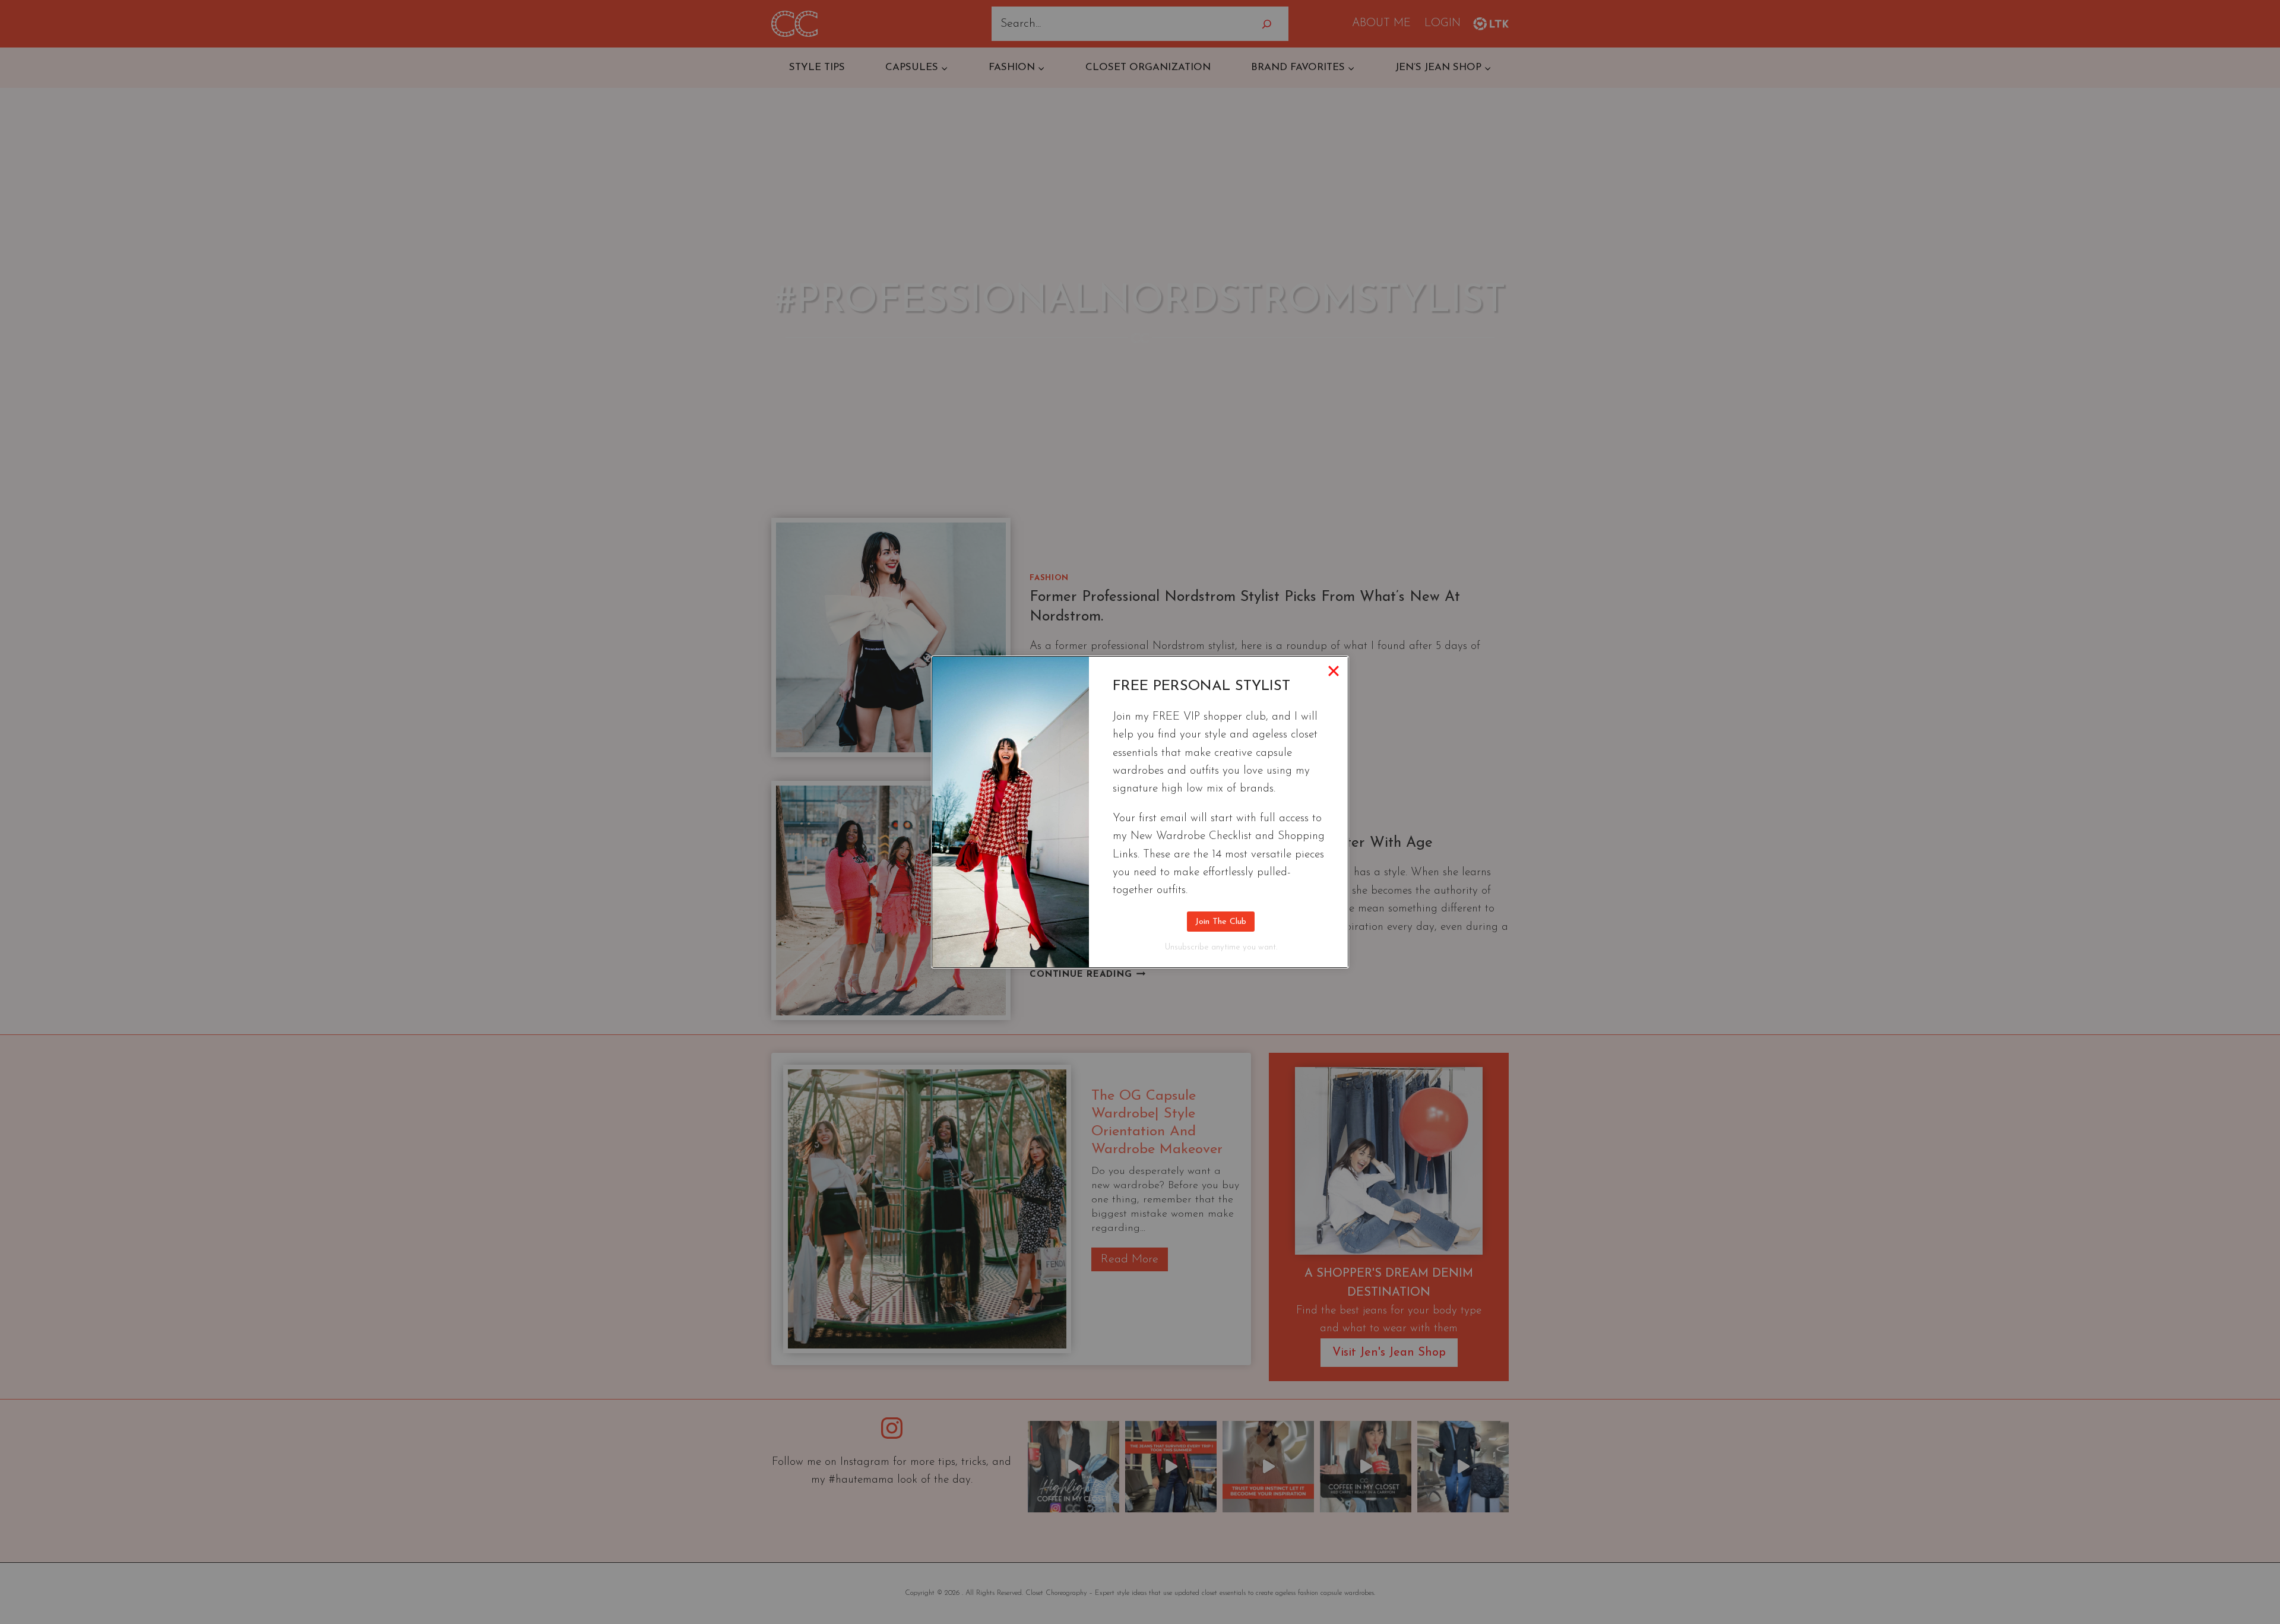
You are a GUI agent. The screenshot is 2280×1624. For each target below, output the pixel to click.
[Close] (1334, 671)
